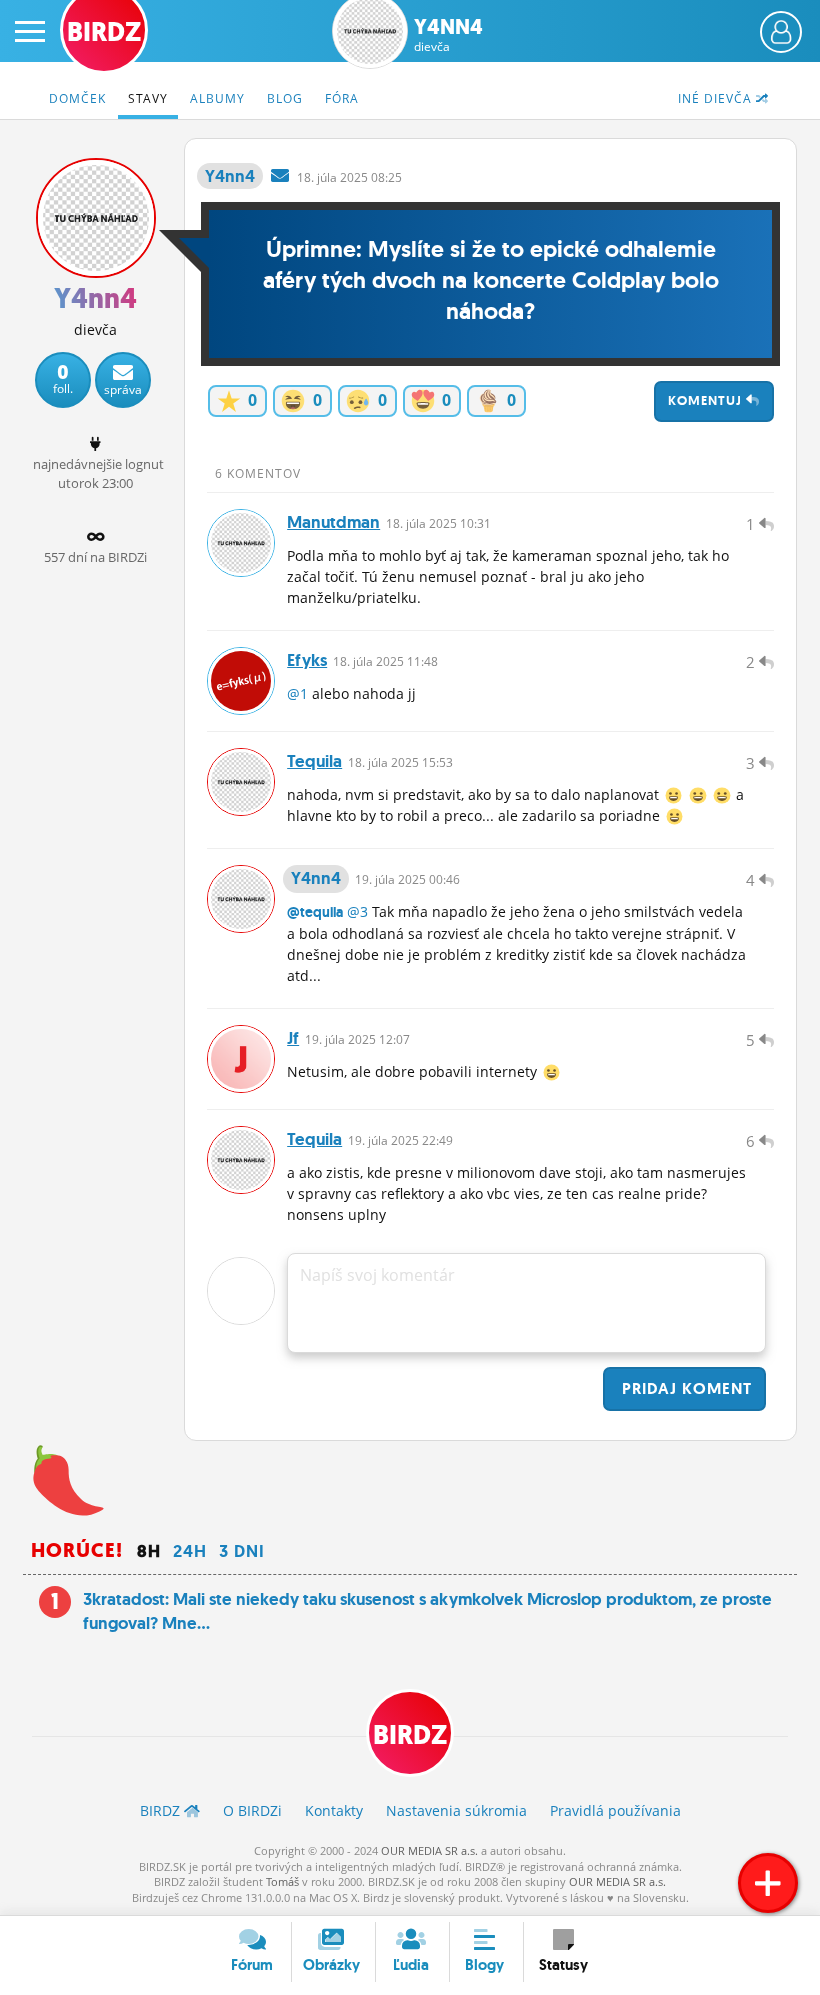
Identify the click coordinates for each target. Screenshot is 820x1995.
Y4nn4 (448, 35)
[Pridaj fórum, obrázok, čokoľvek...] (768, 1883)
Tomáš (282, 1881)
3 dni (242, 1551)
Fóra (342, 98)
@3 (357, 911)
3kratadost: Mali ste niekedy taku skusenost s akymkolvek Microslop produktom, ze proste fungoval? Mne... (427, 1611)
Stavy (148, 98)
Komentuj (707, 400)
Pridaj (684, 1388)
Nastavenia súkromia (456, 1810)
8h (149, 1551)
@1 (297, 693)
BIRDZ (410, 1735)
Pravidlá (615, 1810)
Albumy (217, 98)
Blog (285, 98)
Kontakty (334, 1810)
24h (190, 1551)
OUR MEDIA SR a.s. (429, 1850)
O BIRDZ (252, 1810)
